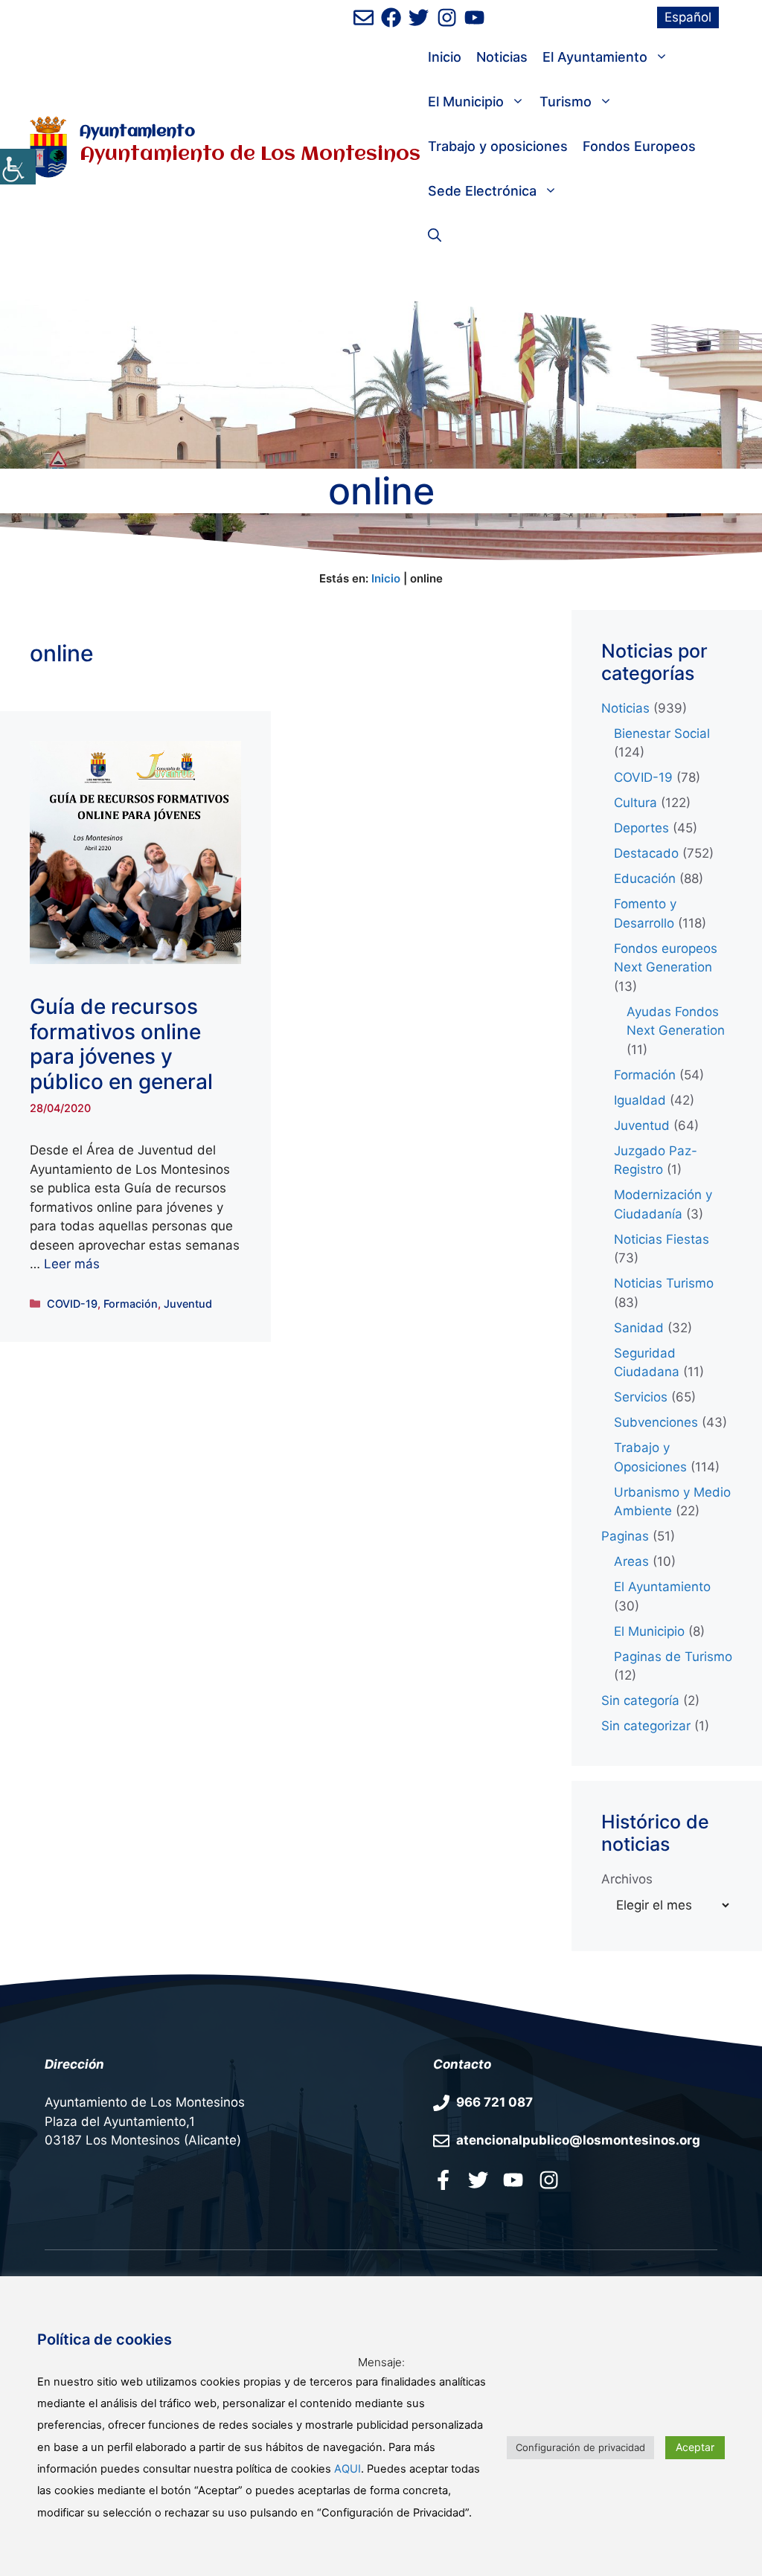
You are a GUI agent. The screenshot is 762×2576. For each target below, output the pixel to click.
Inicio (445, 57)
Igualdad (640, 1100)
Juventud (188, 1304)
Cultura (635, 803)
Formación (131, 1304)
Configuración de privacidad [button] (580, 2447)
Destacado (646, 853)
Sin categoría (640, 1700)
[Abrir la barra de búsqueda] (435, 236)
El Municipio (466, 102)
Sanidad (639, 1328)
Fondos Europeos (639, 146)
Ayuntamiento (137, 132)
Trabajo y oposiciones (498, 146)
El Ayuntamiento (595, 57)
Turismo (566, 102)
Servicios (641, 1397)
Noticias (502, 57)
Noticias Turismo (664, 1283)
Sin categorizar (646, 1726)
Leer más (72, 1264)
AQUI (348, 2469)
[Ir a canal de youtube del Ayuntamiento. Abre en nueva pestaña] (474, 17)
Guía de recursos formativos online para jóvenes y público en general (121, 1044)
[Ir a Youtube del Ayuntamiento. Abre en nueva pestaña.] (513, 2180)
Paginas (625, 1536)
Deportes (641, 828)
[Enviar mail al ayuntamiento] (364, 17)
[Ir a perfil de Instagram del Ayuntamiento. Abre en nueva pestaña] (447, 17)
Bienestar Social (662, 733)
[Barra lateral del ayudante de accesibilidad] (18, 167)
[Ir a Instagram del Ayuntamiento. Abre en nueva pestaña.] (549, 2180)
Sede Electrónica (482, 191)
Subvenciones (656, 1422)
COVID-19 (72, 1304)
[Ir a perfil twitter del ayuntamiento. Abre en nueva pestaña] (478, 2180)
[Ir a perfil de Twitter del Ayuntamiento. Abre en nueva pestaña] (419, 17)
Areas (631, 1561)
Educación (645, 879)
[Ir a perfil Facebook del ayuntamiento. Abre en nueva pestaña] (443, 2180)
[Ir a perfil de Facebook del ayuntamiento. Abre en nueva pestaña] (391, 17)
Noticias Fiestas (662, 1239)
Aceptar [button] (695, 2447)
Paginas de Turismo (673, 1657)
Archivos (627, 1879)
